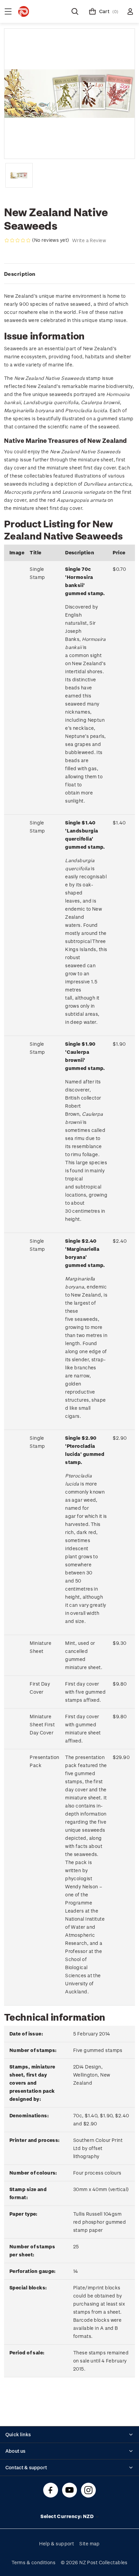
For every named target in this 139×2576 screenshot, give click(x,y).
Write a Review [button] (89, 240)
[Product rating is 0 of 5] (18, 240)
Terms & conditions (33, 2562)
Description (20, 274)
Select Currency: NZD (67, 2516)
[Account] (130, 11)
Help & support (57, 2544)
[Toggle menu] (8, 11)
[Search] (75, 11)
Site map (90, 2544)
